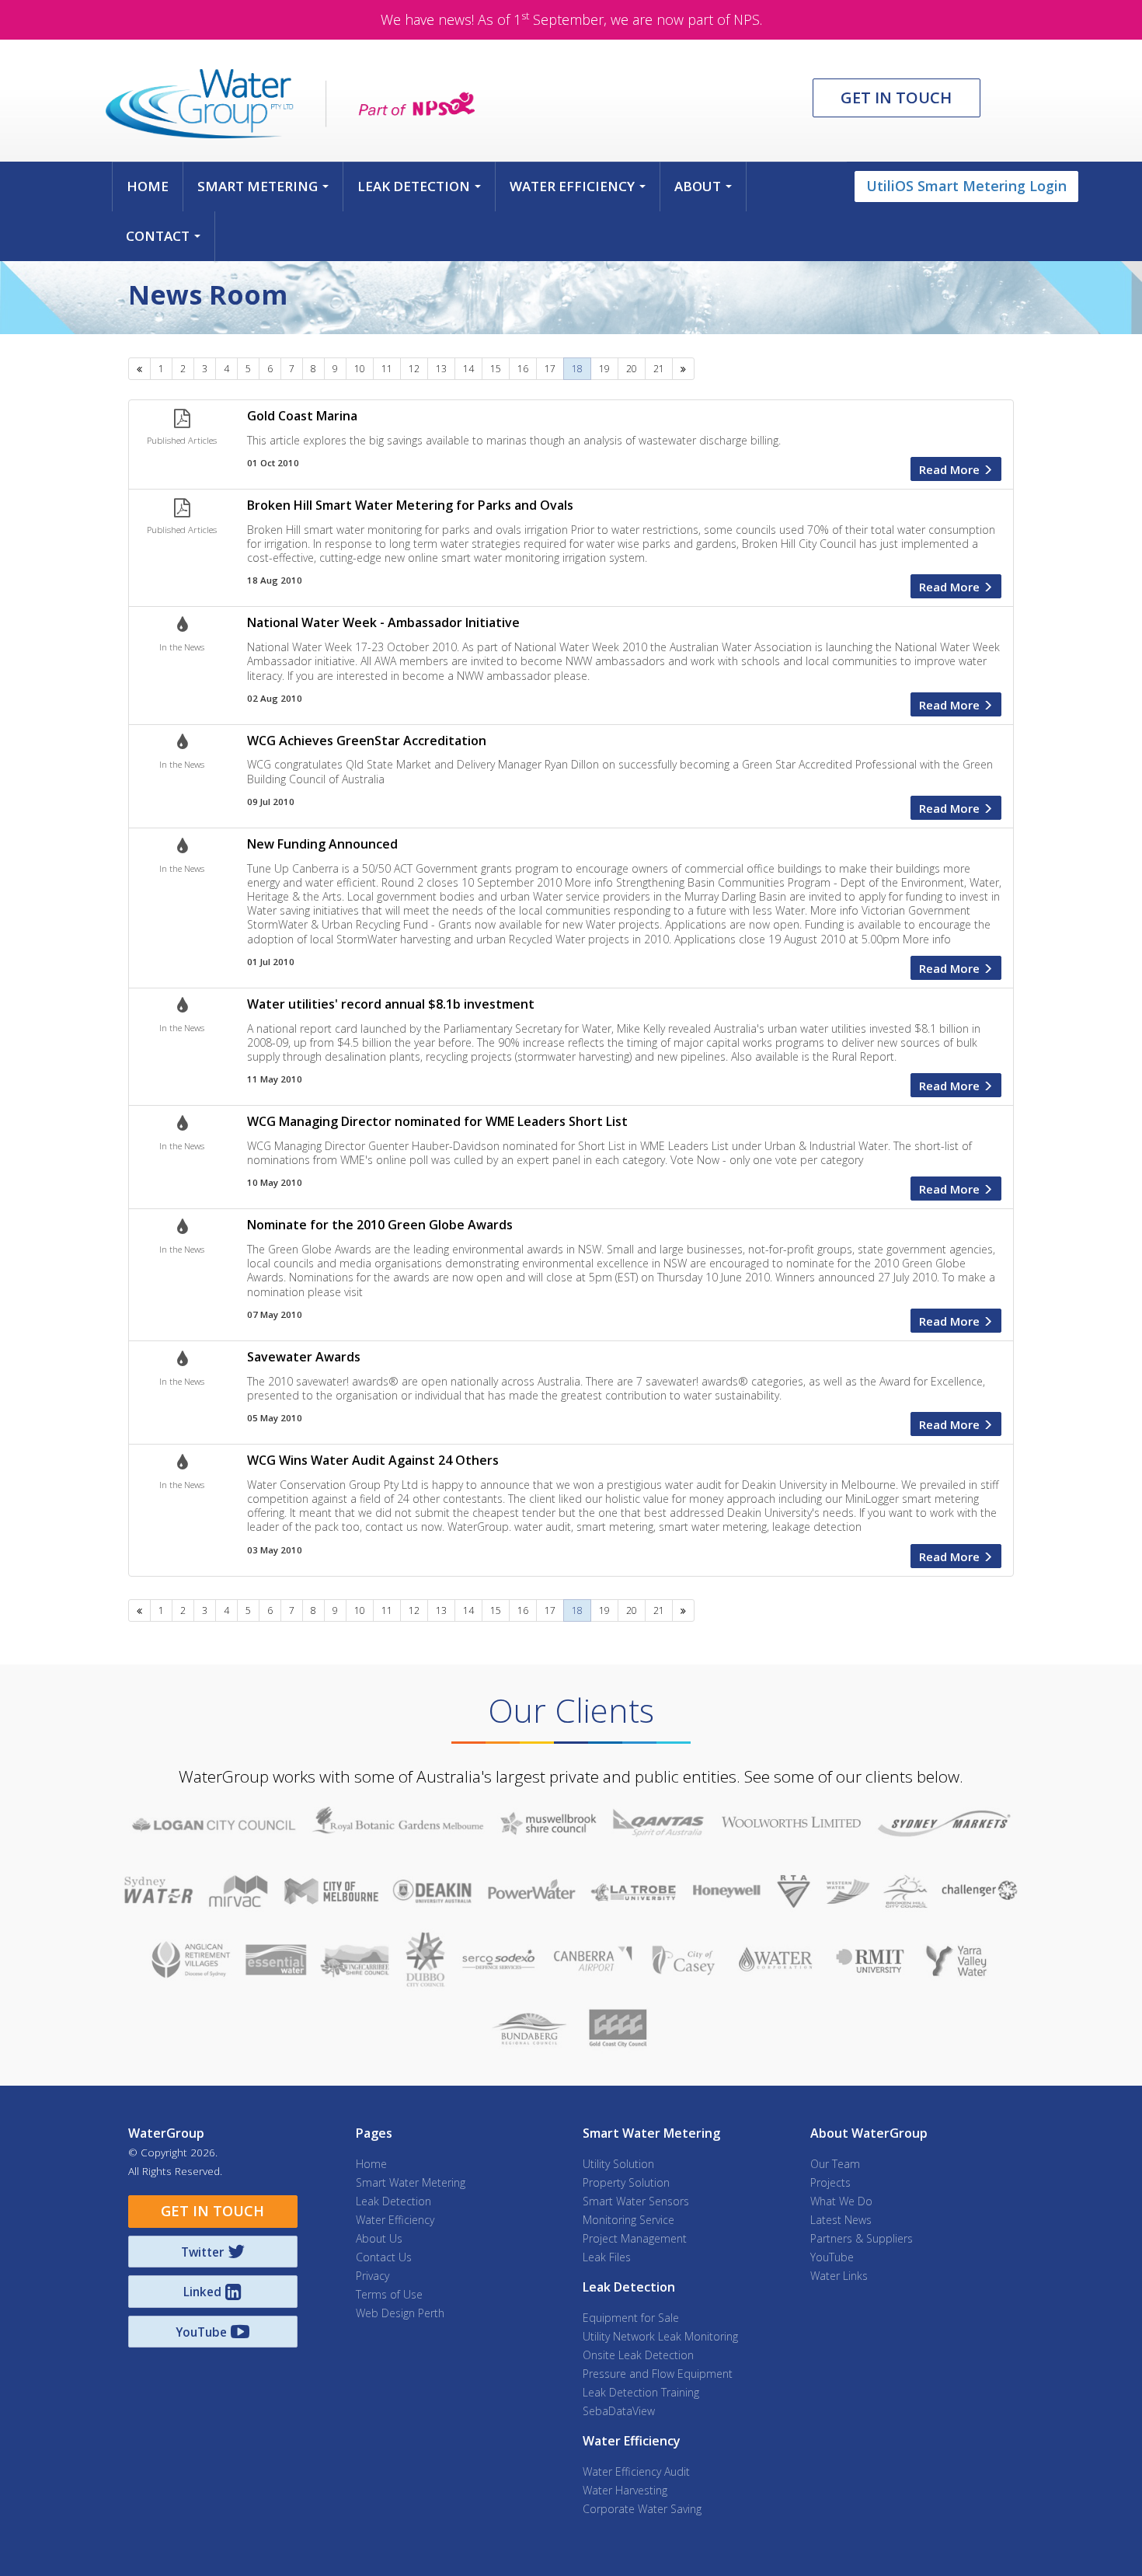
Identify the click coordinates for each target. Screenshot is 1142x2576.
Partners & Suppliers (862, 2238)
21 (659, 369)
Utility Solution (618, 2164)
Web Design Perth (400, 2313)
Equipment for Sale (631, 2318)
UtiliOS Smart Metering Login (966, 186)
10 (360, 369)
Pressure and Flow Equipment (658, 2374)
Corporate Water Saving (642, 2509)
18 (577, 369)
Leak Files (607, 2257)
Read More (951, 469)
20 (632, 369)
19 (604, 369)
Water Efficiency (581, 190)
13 (441, 369)
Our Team (835, 2164)
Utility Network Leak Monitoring (660, 2336)
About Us (379, 2238)
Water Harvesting (625, 2490)
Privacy (373, 2276)
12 (414, 369)
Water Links (839, 2276)
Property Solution (626, 2182)
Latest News (841, 2220)
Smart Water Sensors (636, 2201)
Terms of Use (389, 2294)
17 (550, 369)
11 (387, 369)
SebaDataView (619, 2411)
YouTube (832, 2257)
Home (148, 186)
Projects (830, 2182)
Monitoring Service (628, 2220)
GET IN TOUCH (896, 98)
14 (468, 369)
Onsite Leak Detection (638, 2355)
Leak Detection (422, 190)
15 (496, 369)
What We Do (841, 2201)
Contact (166, 240)
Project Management (635, 2238)
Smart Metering (266, 190)
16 (523, 369)
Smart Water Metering (411, 2182)
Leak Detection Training (641, 2392)
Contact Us (384, 2257)
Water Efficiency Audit (636, 2471)
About (706, 190)
